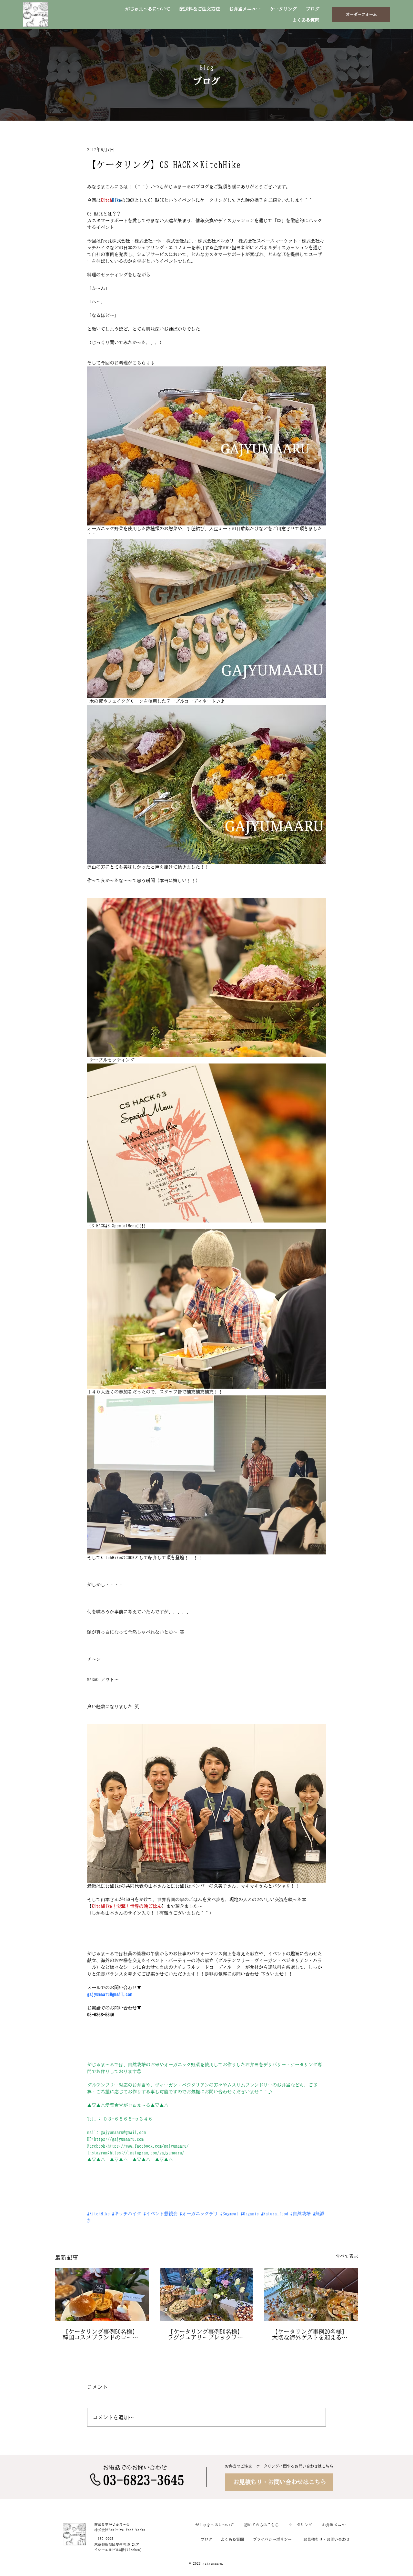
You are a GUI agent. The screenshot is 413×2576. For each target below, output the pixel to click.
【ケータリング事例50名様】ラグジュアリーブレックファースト (205, 2334)
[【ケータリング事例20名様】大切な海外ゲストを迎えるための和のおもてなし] (311, 2295)
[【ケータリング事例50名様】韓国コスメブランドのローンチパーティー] (102, 2295)
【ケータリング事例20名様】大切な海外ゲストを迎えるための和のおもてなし (310, 2334)
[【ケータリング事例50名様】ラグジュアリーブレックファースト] (207, 2295)
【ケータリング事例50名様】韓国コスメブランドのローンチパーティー (100, 2334)
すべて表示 (347, 2256)
